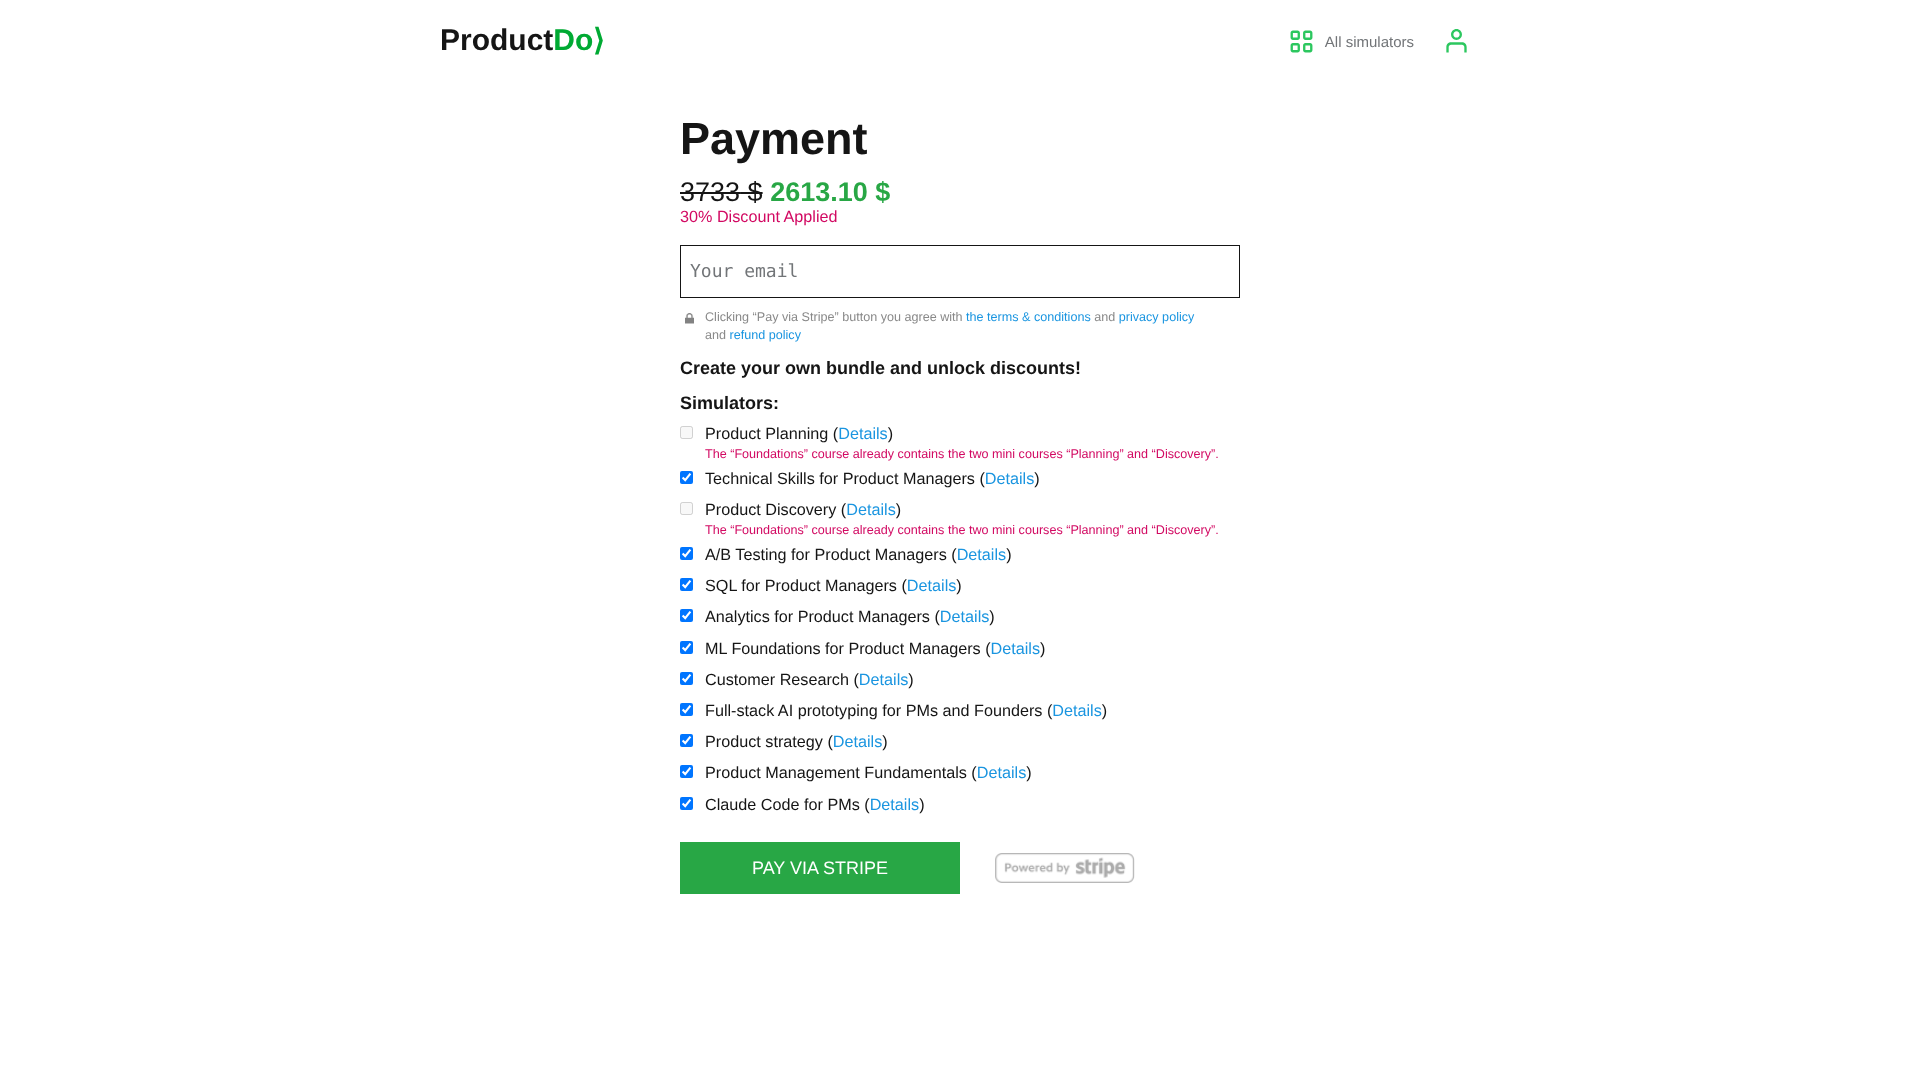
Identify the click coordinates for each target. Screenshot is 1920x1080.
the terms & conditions (1028, 317)
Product (522, 40)
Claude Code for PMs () (815, 805)
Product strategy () (796, 742)
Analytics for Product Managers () (850, 617)
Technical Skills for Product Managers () (872, 479)
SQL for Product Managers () (833, 586)
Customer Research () (809, 680)
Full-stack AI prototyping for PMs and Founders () (906, 711)
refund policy (765, 335)
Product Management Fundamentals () (868, 773)
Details (862, 434)
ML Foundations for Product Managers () (875, 649)
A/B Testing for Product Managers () (858, 555)
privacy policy (1157, 317)
